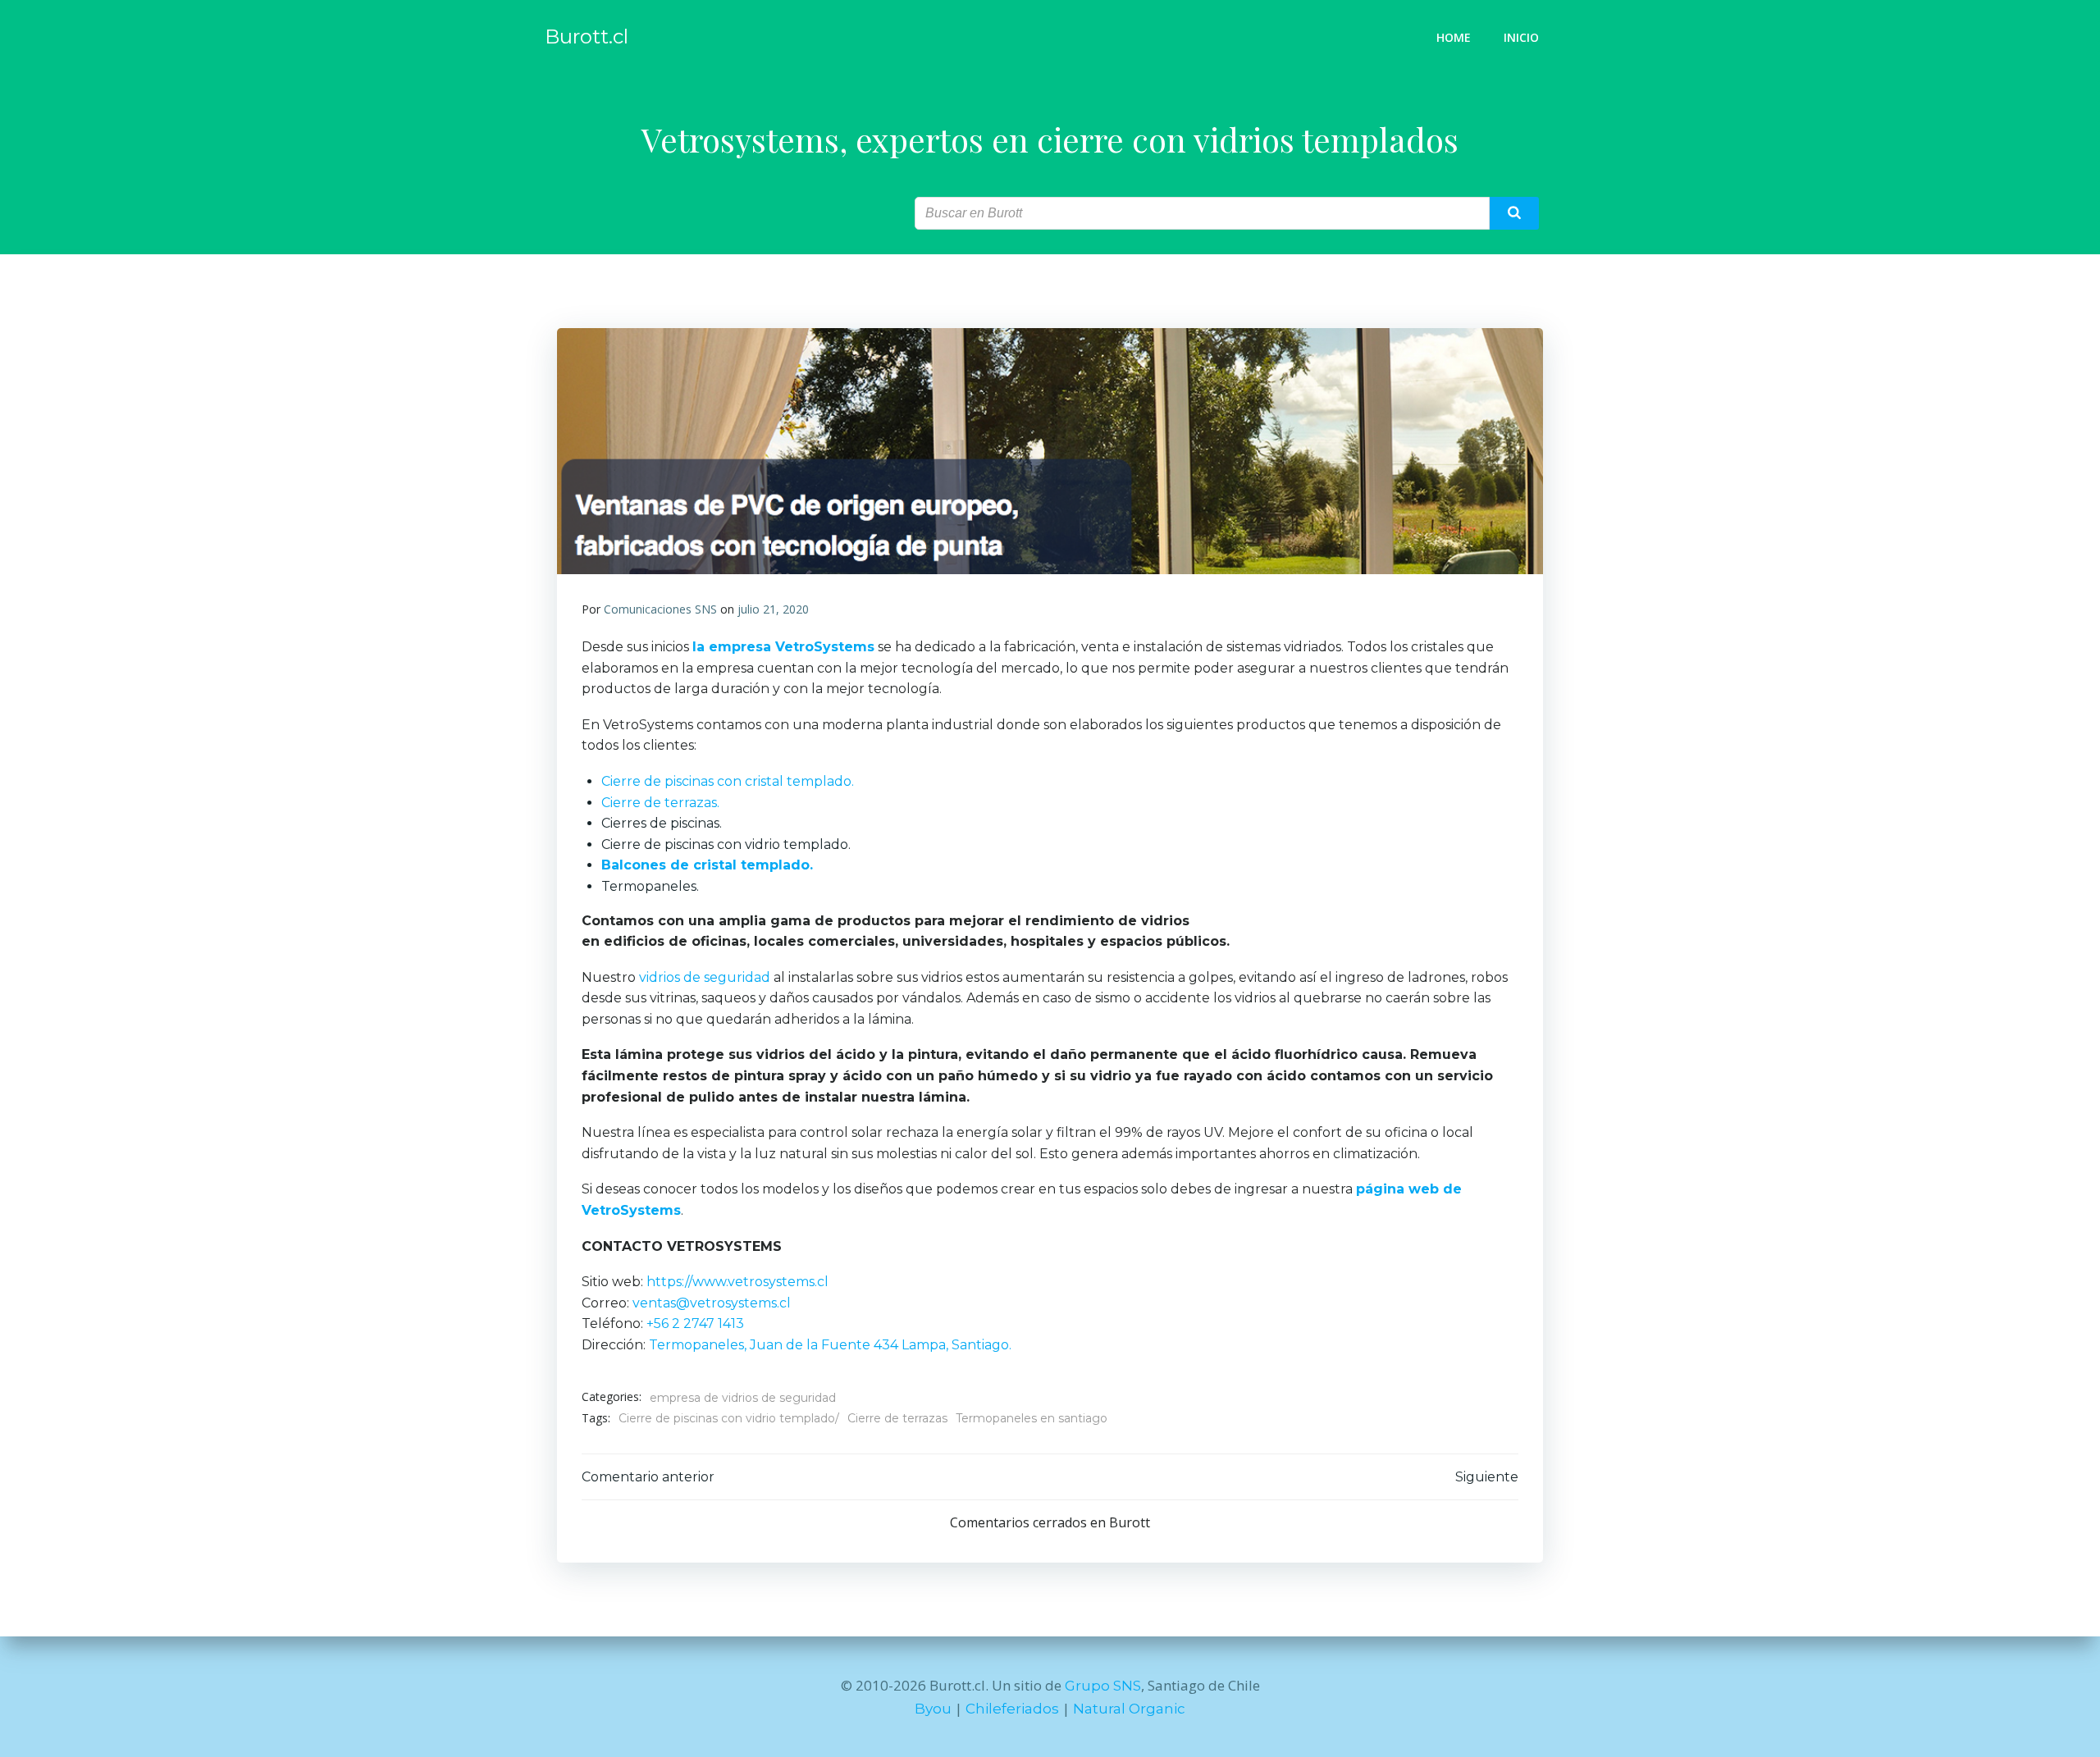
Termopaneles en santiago (1032, 1418)
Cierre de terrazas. (660, 803)
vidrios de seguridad (705, 977)
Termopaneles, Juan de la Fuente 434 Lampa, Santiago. (829, 1345)
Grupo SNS (1103, 1686)
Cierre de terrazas (897, 1418)
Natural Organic (1129, 1709)
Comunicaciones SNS (660, 609)
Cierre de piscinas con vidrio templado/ (729, 1418)
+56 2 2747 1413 (695, 1323)
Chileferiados (1012, 1709)
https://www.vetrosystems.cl (737, 1282)
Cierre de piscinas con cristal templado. (728, 781)
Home (1454, 37)
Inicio (1521, 37)
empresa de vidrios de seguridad (743, 1398)
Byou (933, 1709)
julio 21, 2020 (773, 609)
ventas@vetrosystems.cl (712, 1303)
